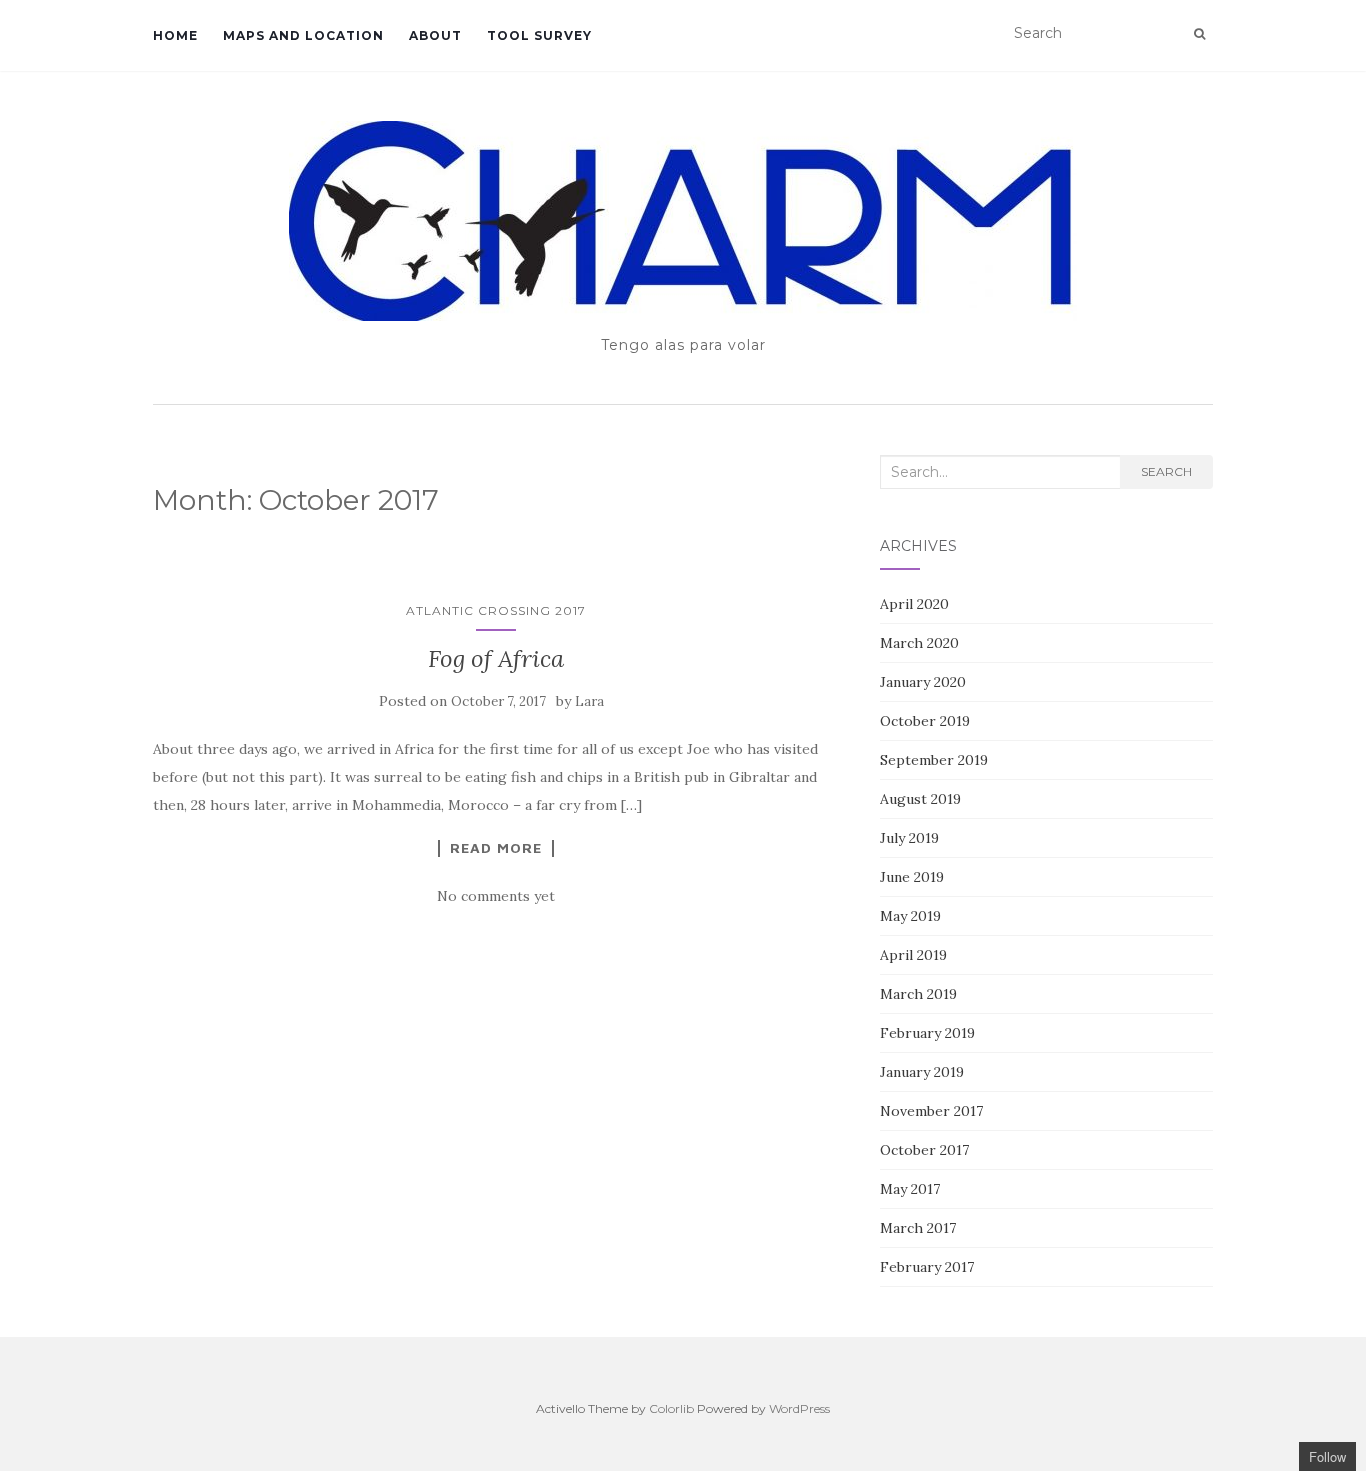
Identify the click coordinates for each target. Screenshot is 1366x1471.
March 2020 (919, 643)
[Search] (1199, 34)
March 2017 (918, 1228)
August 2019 (920, 799)
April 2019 (913, 955)
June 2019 (912, 877)
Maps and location (303, 35)
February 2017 (927, 1267)
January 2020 (923, 682)
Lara (589, 701)
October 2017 (924, 1150)
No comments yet (496, 896)
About (435, 35)
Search (1166, 471)
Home (175, 35)
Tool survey (539, 35)
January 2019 (922, 1072)
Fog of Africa (496, 658)
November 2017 (931, 1111)
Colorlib (671, 1408)
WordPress (799, 1408)
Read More (496, 848)
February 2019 (927, 1033)
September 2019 (934, 760)
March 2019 (918, 994)
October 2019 (925, 721)
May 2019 (910, 916)
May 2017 (910, 1189)
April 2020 (914, 604)
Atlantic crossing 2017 (496, 610)
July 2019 (909, 838)
